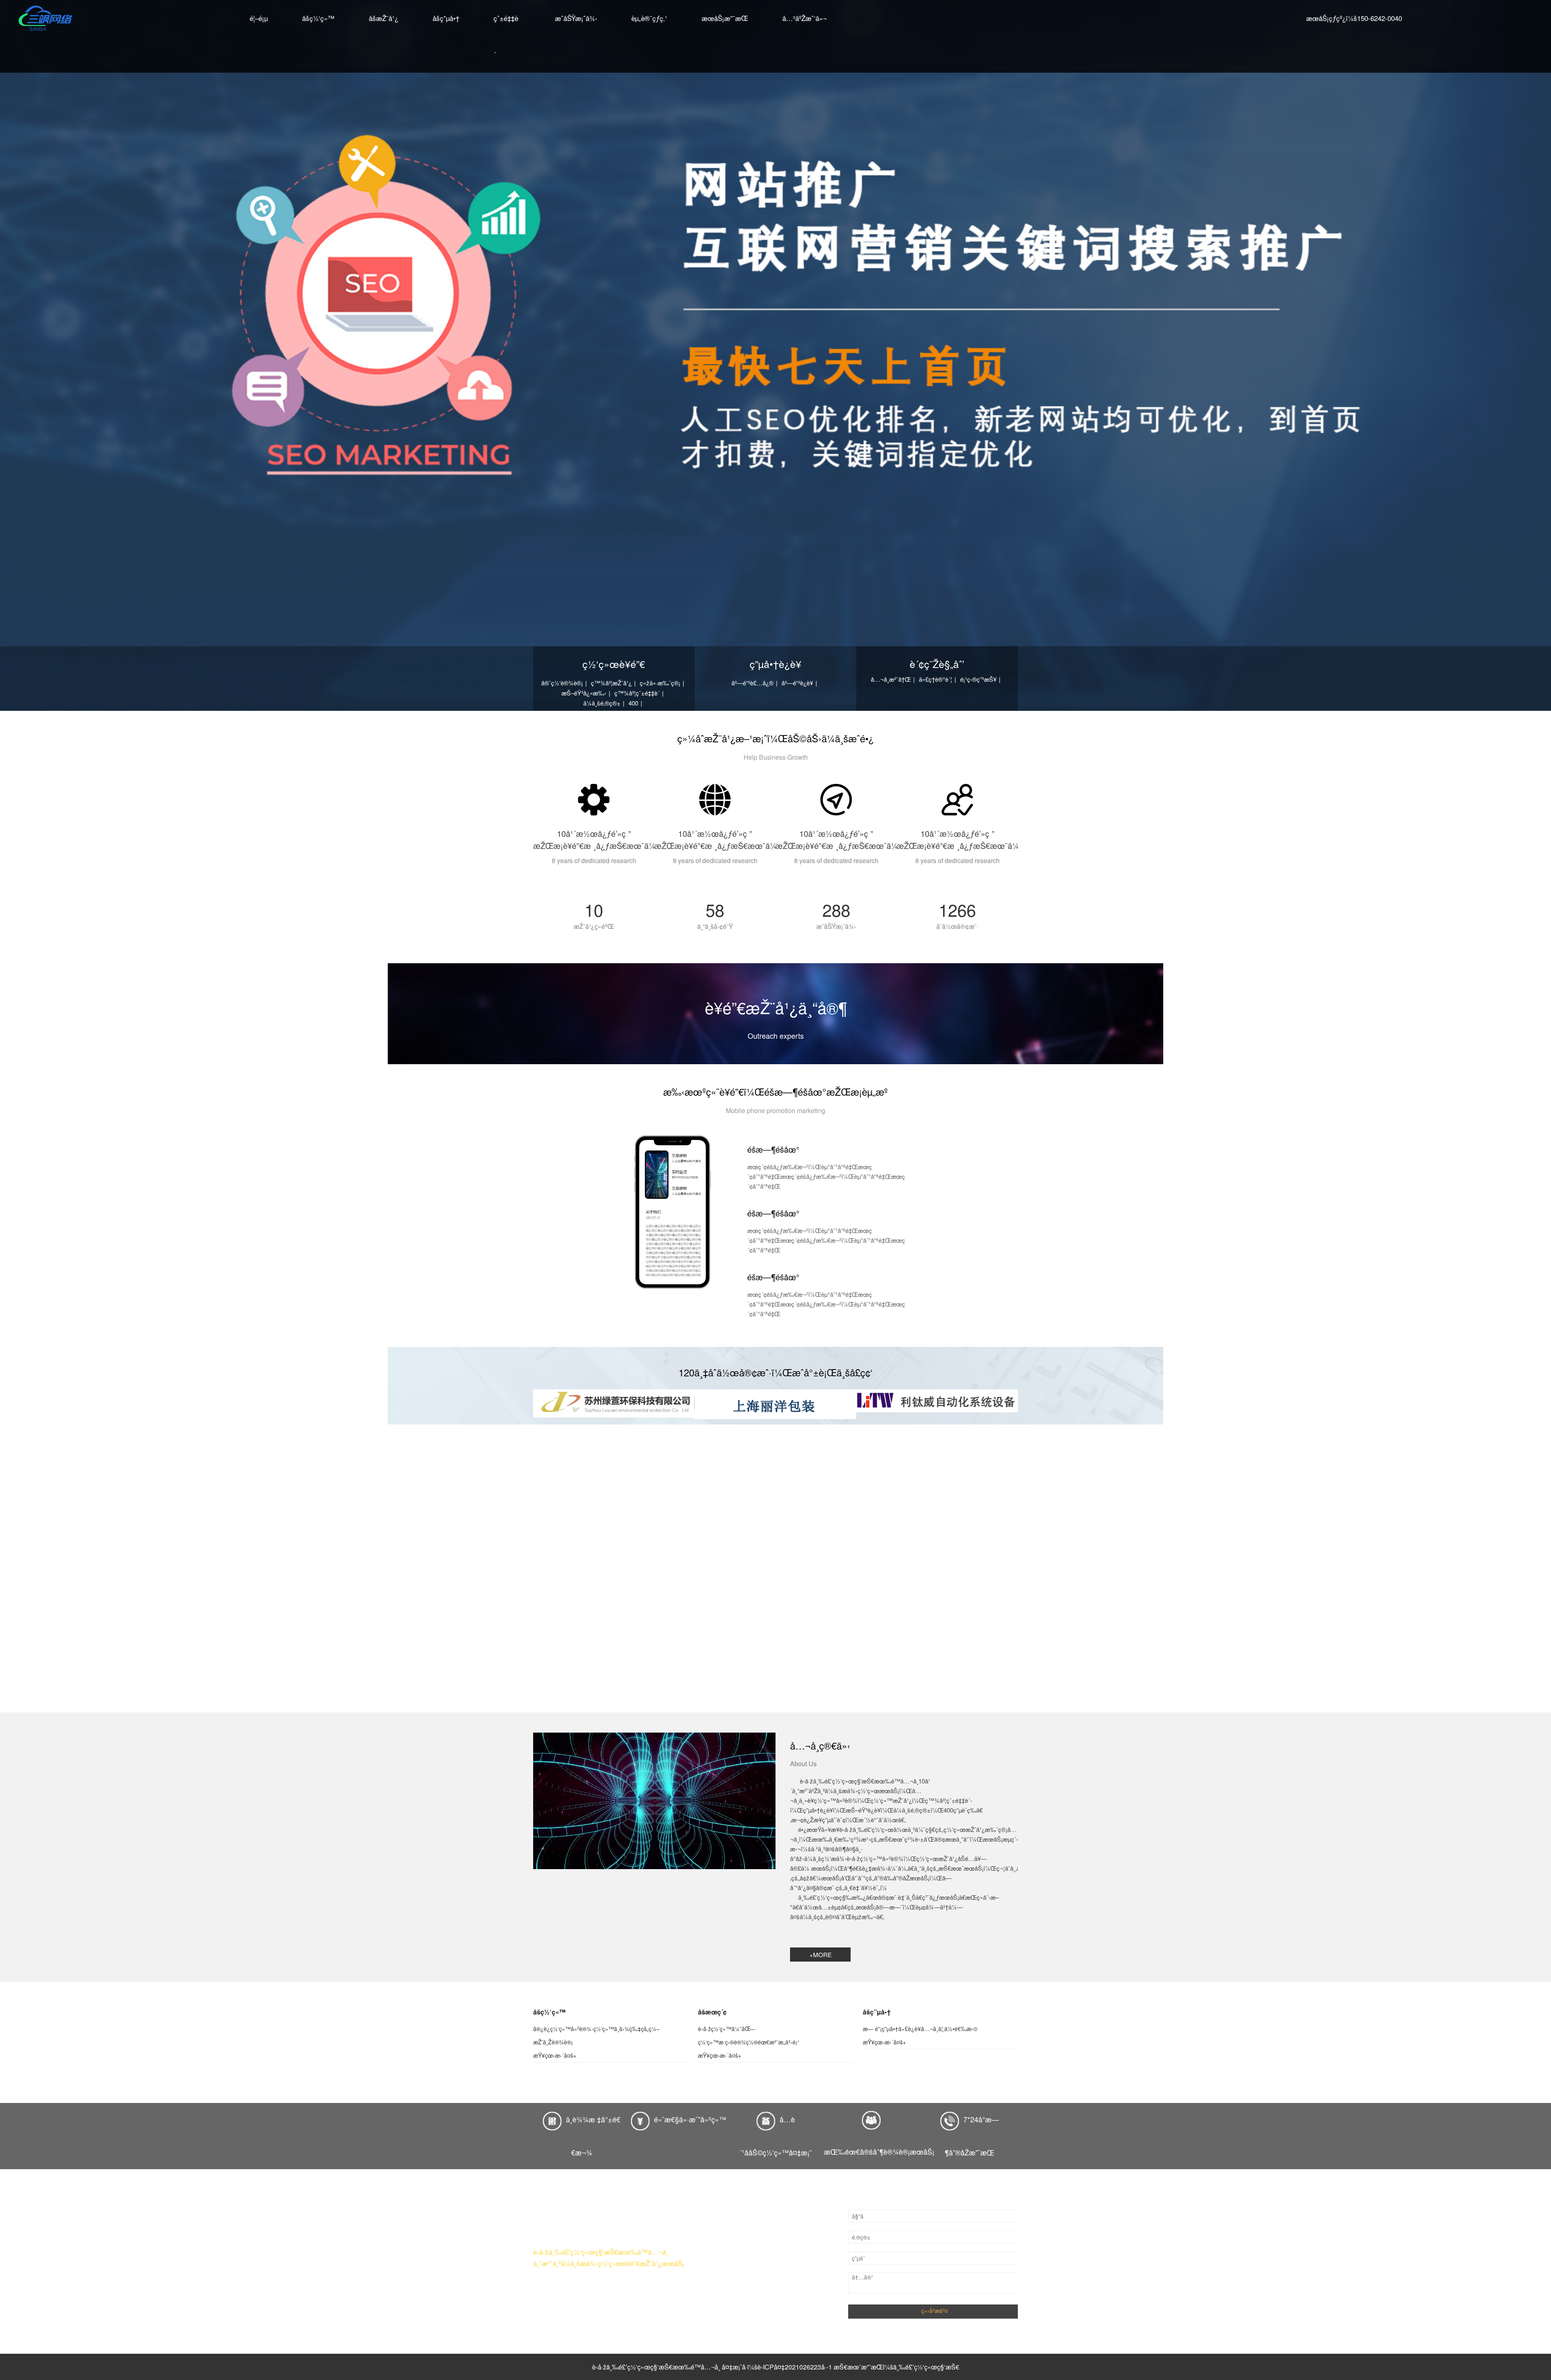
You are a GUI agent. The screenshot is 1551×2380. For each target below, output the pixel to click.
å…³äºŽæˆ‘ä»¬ (805, 18)
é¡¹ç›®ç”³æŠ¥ (978, 679)
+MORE (821, 1955)
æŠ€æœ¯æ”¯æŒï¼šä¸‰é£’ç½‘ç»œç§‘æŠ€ (896, 2367)
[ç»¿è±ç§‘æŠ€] (614, 1403)
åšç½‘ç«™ (318, 18)
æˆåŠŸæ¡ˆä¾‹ (576, 18)
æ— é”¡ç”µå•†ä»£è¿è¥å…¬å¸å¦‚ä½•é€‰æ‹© (920, 2029)
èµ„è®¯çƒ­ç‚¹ (649, 18)
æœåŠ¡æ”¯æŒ (725, 18)
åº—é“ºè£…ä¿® (752, 683)
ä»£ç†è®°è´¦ (935, 679)
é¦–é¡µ (259, 18)
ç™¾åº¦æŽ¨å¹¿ (611, 683)
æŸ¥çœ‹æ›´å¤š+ (555, 2055)
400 (633, 703)
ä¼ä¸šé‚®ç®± (602, 703)
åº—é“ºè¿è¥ (797, 683)
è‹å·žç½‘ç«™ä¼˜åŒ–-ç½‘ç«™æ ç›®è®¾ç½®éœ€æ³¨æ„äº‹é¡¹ (749, 2035)
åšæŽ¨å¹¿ (384, 18)
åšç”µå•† (446, 18)
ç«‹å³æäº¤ (935, 2311)
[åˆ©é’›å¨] (937, 1401)
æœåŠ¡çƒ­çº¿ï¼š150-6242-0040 (1354, 18)
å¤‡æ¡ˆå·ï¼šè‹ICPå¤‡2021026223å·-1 (777, 2367)
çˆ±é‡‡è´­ (506, 36)
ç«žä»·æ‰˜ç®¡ (660, 683)
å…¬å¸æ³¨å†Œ (891, 679)
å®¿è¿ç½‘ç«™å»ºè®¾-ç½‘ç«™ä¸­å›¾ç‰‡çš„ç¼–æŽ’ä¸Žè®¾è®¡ (596, 2035)
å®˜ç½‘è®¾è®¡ (562, 683)
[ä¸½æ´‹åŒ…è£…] (775, 1404)
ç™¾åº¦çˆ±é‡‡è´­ (637, 693)
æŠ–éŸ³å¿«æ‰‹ (584, 693)
